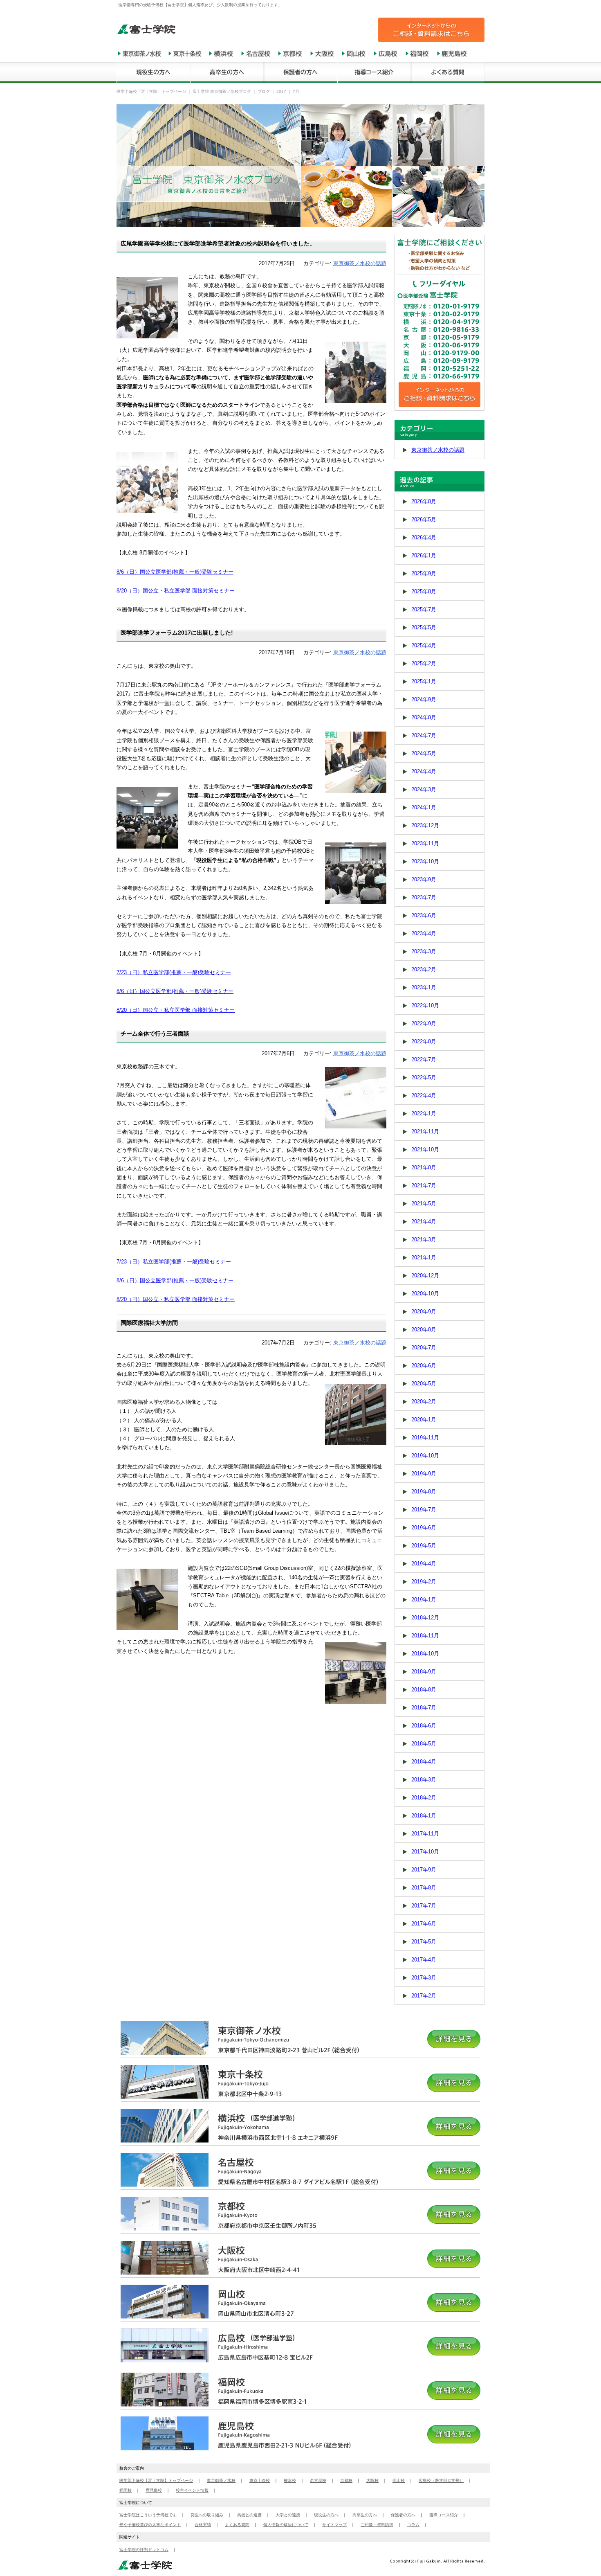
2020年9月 (424, 1312)
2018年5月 (424, 1744)
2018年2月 (424, 1798)
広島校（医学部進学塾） (441, 2480)
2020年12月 (425, 1276)
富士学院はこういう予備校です (148, 2515)
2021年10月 (425, 1150)
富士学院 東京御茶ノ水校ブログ (222, 91)
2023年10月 (425, 861)
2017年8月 (424, 1888)
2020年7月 (424, 1348)
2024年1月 (424, 807)
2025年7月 (424, 609)
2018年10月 (425, 1654)
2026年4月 (424, 537)
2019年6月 (424, 1528)
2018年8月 (424, 1690)
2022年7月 (424, 1059)
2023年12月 (425, 825)
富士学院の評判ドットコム (144, 2550)
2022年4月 (424, 1095)
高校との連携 (249, 2515)
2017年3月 (424, 1978)
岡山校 (399, 2480)
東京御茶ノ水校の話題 (360, 263)
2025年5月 (424, 627)
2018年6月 (424, 1726)
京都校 (346, 2480)
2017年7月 (424, 1906)
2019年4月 (424, 1564)
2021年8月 (424, 1168)
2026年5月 (424, 519)
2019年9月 (424, 1474)
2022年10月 (425, 1005)
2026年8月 (424, 501)
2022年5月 (424, 1077)
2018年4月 (424, 1762)
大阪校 (372, 2480)
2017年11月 (425, 1834)
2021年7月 (424, 1186)
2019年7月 (424, 1510)
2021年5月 (424, 1204)
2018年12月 (425, 1618)
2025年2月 (424, 663)
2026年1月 (424, 555)
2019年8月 (424, 1492)
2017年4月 (424, 1960)
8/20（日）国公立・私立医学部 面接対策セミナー (176, 591)
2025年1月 (424, 681)
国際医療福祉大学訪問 (149, 1323)
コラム (413, 2525)
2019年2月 (424, 1582)
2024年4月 (424, 771)
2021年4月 (424, 1222)
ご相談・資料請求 (377, 2525)
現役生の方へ (326, 2515)
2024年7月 (424, 735)
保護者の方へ (403, 2515)
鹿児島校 (154, 2490)
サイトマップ (334, 2525)
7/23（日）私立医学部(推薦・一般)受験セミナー (174, 972)
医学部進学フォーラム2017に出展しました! (177, 633)
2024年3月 (424, 789)
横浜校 (290, 2480)
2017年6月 (424, 1924)
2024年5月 (424, 753)
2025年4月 (424, 645)
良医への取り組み (207, 2515)
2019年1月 (424, 1600)
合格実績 (203, 2525)
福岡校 (126, 2490)
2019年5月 (424, 1546)
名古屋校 (318, 2480)
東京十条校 (260, 2480)
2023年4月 (424, 933)
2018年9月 (424, 1672)
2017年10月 (425, 1852)
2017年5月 (424, 1942)
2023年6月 (424, 915)
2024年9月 (424, 699)
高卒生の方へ (365, 2515)
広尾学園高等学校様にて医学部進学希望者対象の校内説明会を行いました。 (218, 243)
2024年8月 (424, 717)
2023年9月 (424, 879)
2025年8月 (424, 591)
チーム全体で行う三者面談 (155, 1034)
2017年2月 (424, 1996)
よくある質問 (237, 2525)
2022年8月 (424, 1041)
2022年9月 (424, 1023)
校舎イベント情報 (192, 2490)
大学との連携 (288, 2515)
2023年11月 (425, 843)
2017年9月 (424, 1870)
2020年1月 (424, 1420)
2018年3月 (424, 1780)
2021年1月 (424, 1258)
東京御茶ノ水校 (221, 2480)
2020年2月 (424, 1402)
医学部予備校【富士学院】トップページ (156, 2480)
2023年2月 (424, 969)
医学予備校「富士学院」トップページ (151, 91)
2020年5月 (424, 1384)
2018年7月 (424, 1708)
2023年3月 (424, 951)
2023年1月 (424, 987)
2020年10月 (425, 1294)
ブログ (264, 91)
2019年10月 (425, 1456)
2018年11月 (425, 1636)
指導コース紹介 (444, 2515)
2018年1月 (424, 1816)
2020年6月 (424, 1366)
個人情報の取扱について (286, 2525)
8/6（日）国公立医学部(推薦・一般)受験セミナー (175, 572)
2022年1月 (424, 1113)
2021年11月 (425, 1132)
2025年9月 (424, 573)
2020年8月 (424, 1330)
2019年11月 (425, 1438)
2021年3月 (424, 1240)
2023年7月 (424, 897)
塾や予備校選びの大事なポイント (150, 2525)
